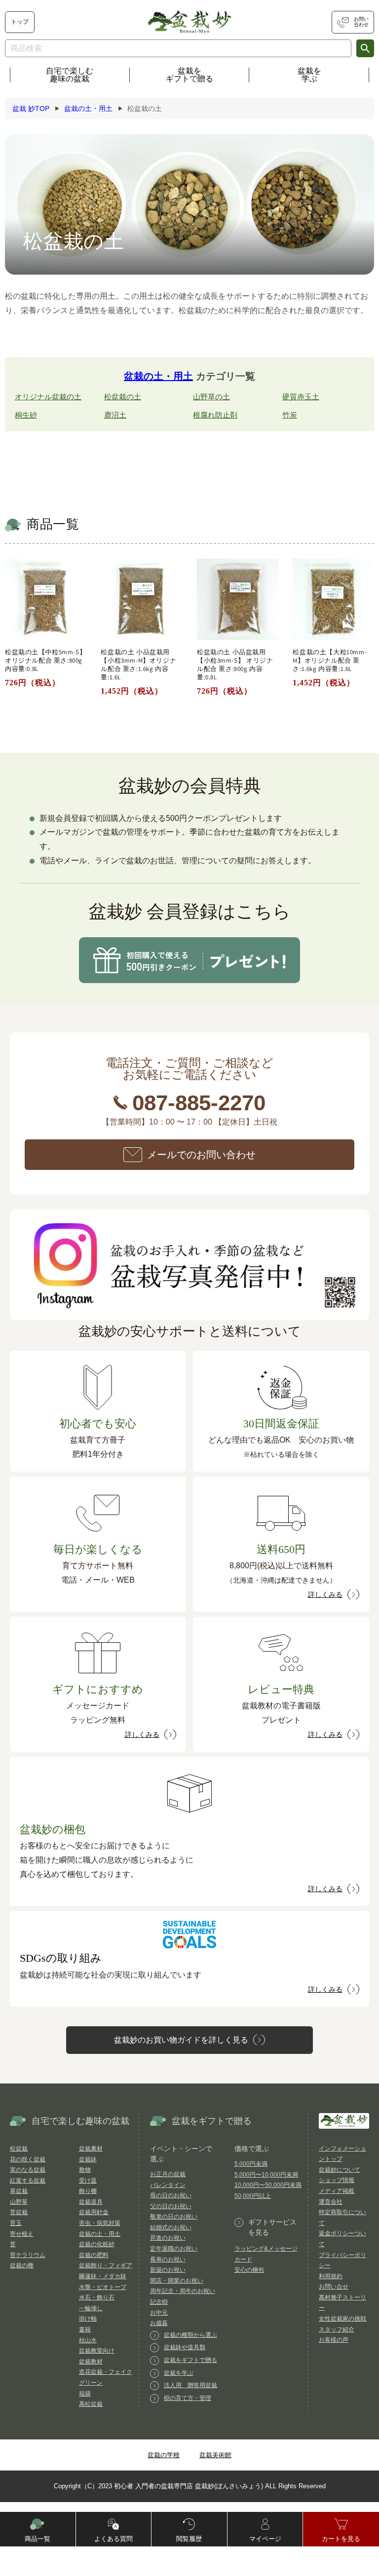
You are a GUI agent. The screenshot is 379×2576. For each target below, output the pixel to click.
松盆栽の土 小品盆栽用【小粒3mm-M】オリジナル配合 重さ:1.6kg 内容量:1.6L (138, 665)
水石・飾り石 (97, 2297)
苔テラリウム (28, 2255)
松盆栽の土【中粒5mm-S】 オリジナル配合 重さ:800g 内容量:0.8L (45, 661)
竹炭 (290, 415)
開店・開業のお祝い (177, 2281)
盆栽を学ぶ (309, 75)
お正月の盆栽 (168, 2174)
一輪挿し (91, 2308)
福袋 (85, 2394)
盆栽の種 (22, 2265)
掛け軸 (88, 2319)
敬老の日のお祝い (174, 2217)
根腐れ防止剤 (215, 415)
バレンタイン (168, 2185)
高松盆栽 (91, 2404)
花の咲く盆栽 (28, 2159)
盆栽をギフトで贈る (189, 75)
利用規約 (331, 2276)
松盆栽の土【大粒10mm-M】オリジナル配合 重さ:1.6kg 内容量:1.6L (330, 661)
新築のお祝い (168, 2270)
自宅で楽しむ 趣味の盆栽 (70, 75)
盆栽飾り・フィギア (106, 2265)
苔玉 (16, 2223)
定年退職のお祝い (174, 2249)
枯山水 (88, 2340)
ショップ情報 (337, 2180)
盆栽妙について (340, 2170)
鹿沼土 (115, 415)
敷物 (85, 2170)
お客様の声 (334, 2340)
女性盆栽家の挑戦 (342, 2319)
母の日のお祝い (171, 2195)
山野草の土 (211, 397)
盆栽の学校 (164, 2455)
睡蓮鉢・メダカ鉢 (103, 2276)
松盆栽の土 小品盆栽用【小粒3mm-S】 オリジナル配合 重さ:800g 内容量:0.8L (235, 665)
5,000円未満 (251, 2164)
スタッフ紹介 (337, 2329)
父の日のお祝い (171, 2206)
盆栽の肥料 (94, 2255)
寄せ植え (22, 2234)
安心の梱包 (249, 2270)
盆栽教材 (91, 2362)
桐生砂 (26, 415)
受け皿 (88, 2181)
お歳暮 (159, 2323)
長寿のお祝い (168, 2259)
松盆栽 (19, 2149)
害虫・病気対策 (100, 2223)
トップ (20, 22)
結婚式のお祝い (171, 2227)
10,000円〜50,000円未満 (268, 2185)
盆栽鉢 (88, 2159)
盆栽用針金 (94, 2212)
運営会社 (331, 2202)
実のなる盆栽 (28, 2170)
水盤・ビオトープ (103, 2287)
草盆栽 (19, 2191)
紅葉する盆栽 (28, 2181)
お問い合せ (334, 2287)
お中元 (159, 2313)
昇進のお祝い (168, 2238)
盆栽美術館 (215, 2455)
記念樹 (159, 2302)
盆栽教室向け (97, 2351)
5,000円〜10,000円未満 (266, 2175)
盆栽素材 (91, 2149)
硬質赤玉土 (301, 397)
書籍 (85, 2329)
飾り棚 (88, 2191)
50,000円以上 (253, 2196)
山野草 (19, 2202)
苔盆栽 (19, 2212)
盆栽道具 (91, 2202)
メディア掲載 (337, 2191)
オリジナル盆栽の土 (48, 397)
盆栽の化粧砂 (97, 2244)
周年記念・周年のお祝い (183, 2291)
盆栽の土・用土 (158, 376)
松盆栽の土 (123, 397)
